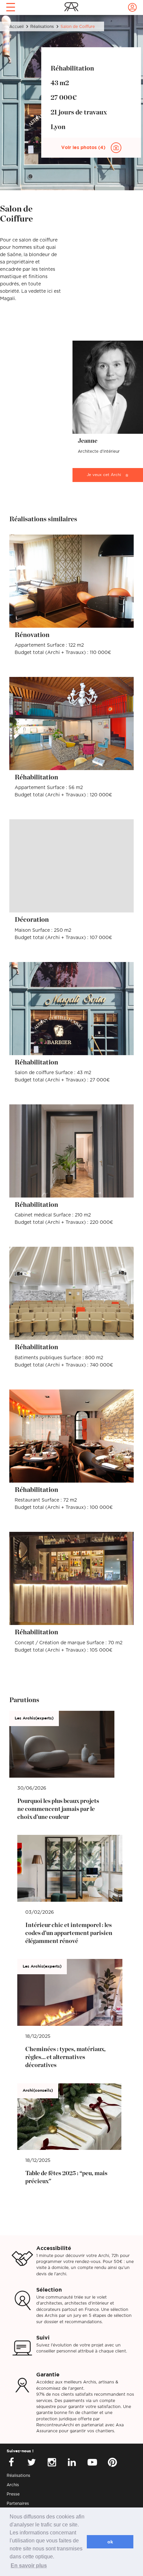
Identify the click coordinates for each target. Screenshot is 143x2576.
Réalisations (42, 27)
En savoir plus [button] (29, 2566)
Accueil (16, 27)
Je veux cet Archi (104, 475)
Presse (13, 2494)
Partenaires (18, 2503)
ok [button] (110, 2542)
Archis (13, 2485)
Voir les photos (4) (84, 148)
